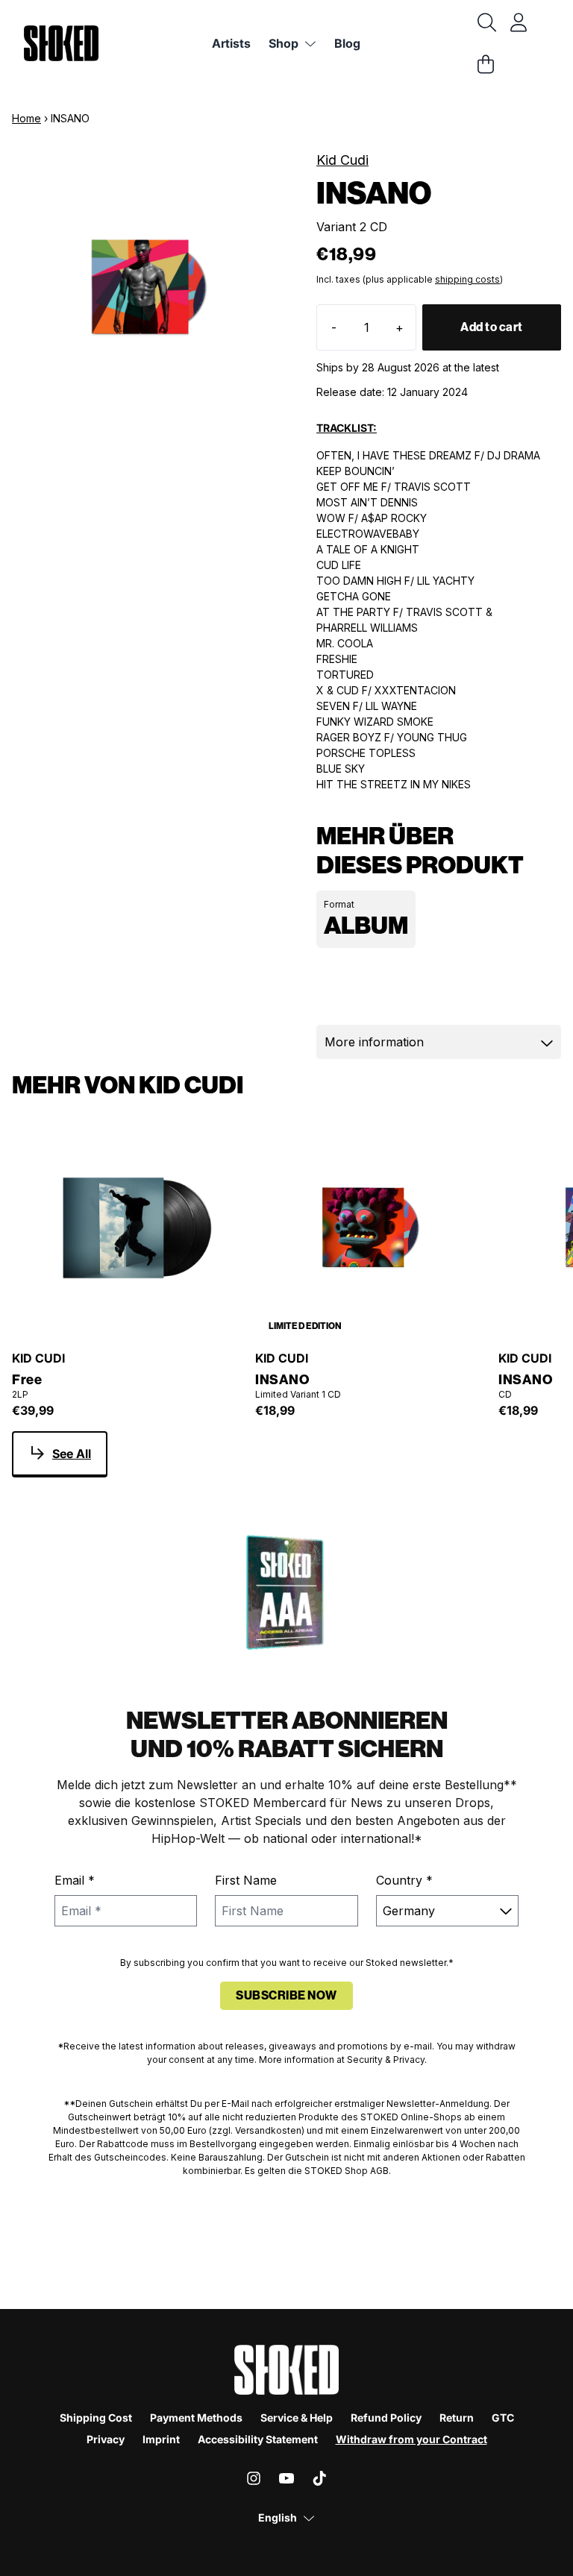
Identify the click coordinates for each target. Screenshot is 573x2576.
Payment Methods (196, 2418)
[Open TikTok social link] (319, 2478)
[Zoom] (149, 287)
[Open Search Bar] (486, 22)
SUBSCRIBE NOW (286, 1995)
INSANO (282, 1380)
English (278, 2517)
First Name (246, 1880)
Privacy (106, 2439)
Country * (404, 1880)
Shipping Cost (96, 2418)
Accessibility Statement (258, 2439)
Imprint (161, 2439)
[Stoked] (61, 43)
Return (457, 2418)
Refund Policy (386, 2418)
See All (72, 1454)
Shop (284, 43)
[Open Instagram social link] (254, 2478)
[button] (438, 1042)
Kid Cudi (342, 160)
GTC (503, 2418)
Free (27, 1380)
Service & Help (297, 2418)
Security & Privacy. (387, 2060)
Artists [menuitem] (231, 43)
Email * (75, 1880)
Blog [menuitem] (347, 43)
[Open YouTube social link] (286, 2478)
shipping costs (467, 279)
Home (26, 118)
